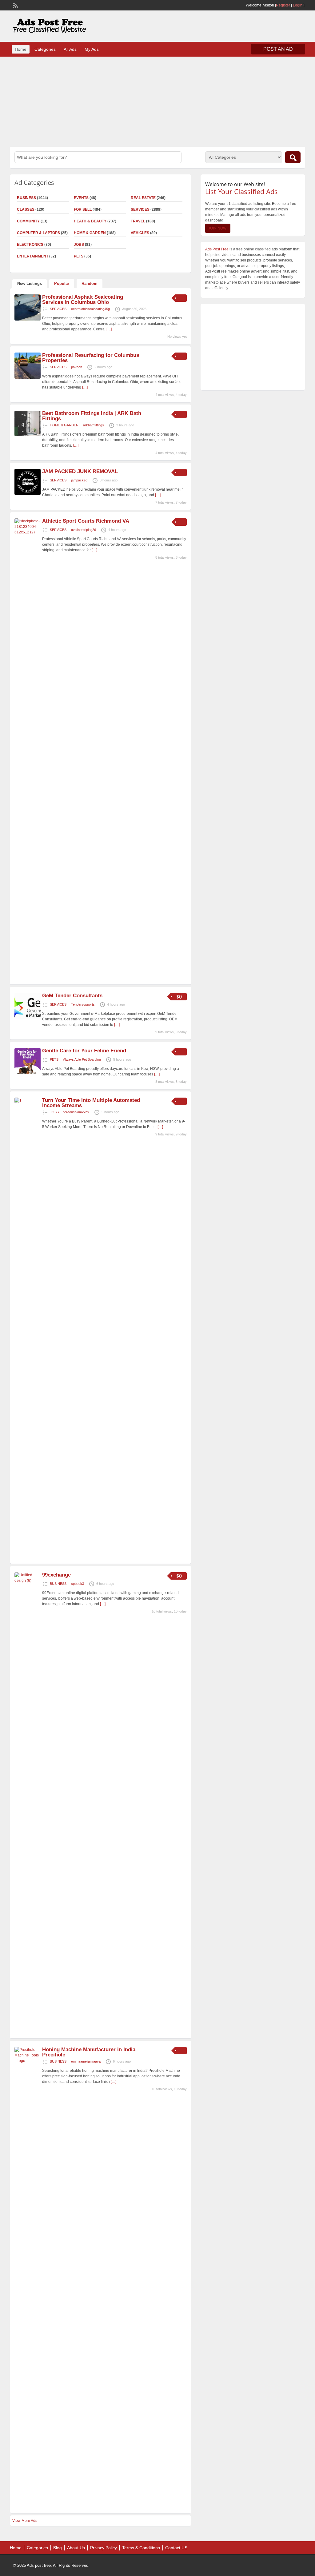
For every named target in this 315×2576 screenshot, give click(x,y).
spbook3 (78, 1584)
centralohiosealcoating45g (90, 309)
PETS (79, 256)
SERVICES (140, 209)
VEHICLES (140, 233)
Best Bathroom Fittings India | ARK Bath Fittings (92, 416)
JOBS (79, 245)
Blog (58, 2548)
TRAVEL (138, 221)
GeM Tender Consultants (72, 996)
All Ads (70, 49)
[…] (109, 329)
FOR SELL (83, 209)
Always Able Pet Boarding (82, 1059)
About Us (76, 2548)
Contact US (176, 2548)
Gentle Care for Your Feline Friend (84, 1051)
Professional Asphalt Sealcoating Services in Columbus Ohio (83, 300)
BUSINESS (58, 1584)
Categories (45, 49)
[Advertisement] (157, 101)
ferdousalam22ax (76, 1112)
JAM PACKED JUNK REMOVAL (80, 471)
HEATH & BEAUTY (90, 221)
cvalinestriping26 (84, 530)
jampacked (79, 480)
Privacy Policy (104, 2548)
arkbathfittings (94, 425)
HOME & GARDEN (90, 233)
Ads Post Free (217, 249)
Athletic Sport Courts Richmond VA (86, 521)
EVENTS (81, 198)
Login (298, 5)
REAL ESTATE (143, 198)
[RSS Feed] (15, 5)
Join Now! (218, 228)
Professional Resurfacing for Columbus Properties (91, 358)
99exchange (56, 1575)
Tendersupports (83, 1004)
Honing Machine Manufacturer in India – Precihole (91, 2052)
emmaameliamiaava (86, 2061)
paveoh (77, 367)
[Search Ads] (293, 157)
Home (21, 49)
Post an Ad (278, 49)
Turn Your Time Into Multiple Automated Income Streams (91, 1103)
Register (283, 5)
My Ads (92, 49)
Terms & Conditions (141, 2548)
